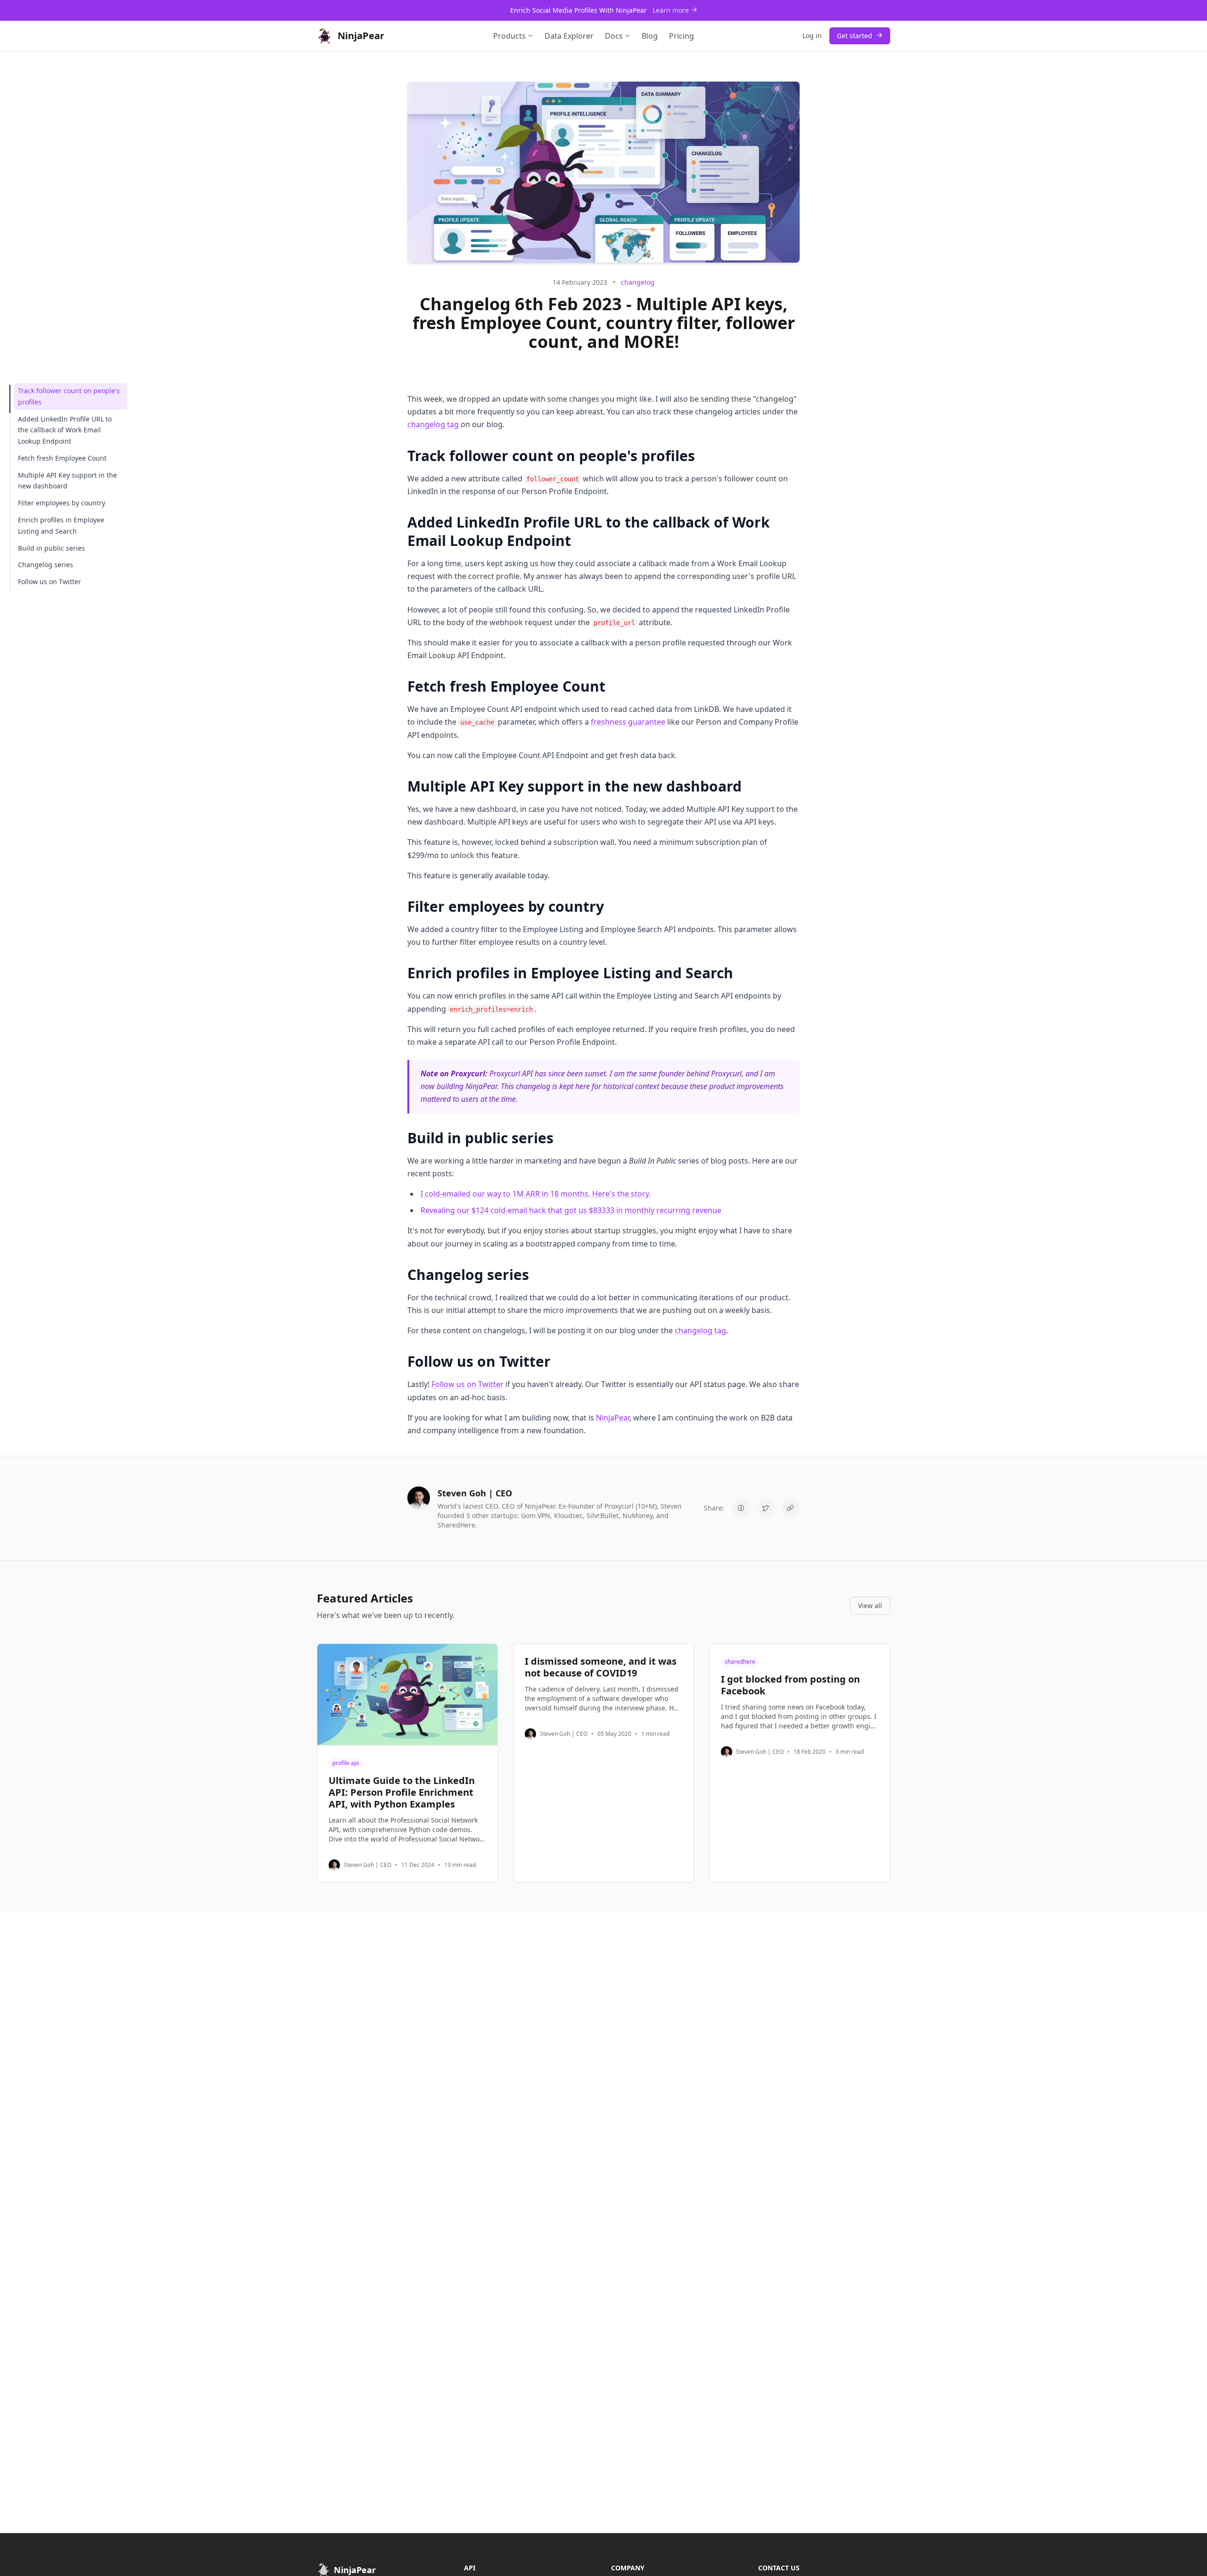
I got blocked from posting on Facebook (790, 1685)
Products (509, 36)
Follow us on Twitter (50, 582)
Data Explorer (569, 36)
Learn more (672, 10)
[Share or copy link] (790, 1508)
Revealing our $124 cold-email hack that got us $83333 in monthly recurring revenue (571, 1210)
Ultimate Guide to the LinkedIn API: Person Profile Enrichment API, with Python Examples (402, 1792)
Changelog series (45, 565)
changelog (638, 282)
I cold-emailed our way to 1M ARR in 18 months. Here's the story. (536, 1194)
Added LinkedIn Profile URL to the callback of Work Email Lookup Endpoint (65, 430)
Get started (856, 36)
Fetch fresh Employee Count (62, 458)
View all (870, 1606)
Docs (614, 36)
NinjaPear (613, 1418)
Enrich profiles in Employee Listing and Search (61, 525)
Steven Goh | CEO (368, 1865)
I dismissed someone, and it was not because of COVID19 (601, 1667)
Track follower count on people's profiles (69, 396)
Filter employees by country (62, 503)
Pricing (682, 36)
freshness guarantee (628, 722)
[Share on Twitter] (766, 1508)
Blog (650, 36)
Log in (812, 36)
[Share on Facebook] (741, 1508)
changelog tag (433, 424)
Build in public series (51, 548)
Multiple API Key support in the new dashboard (67, 481)
